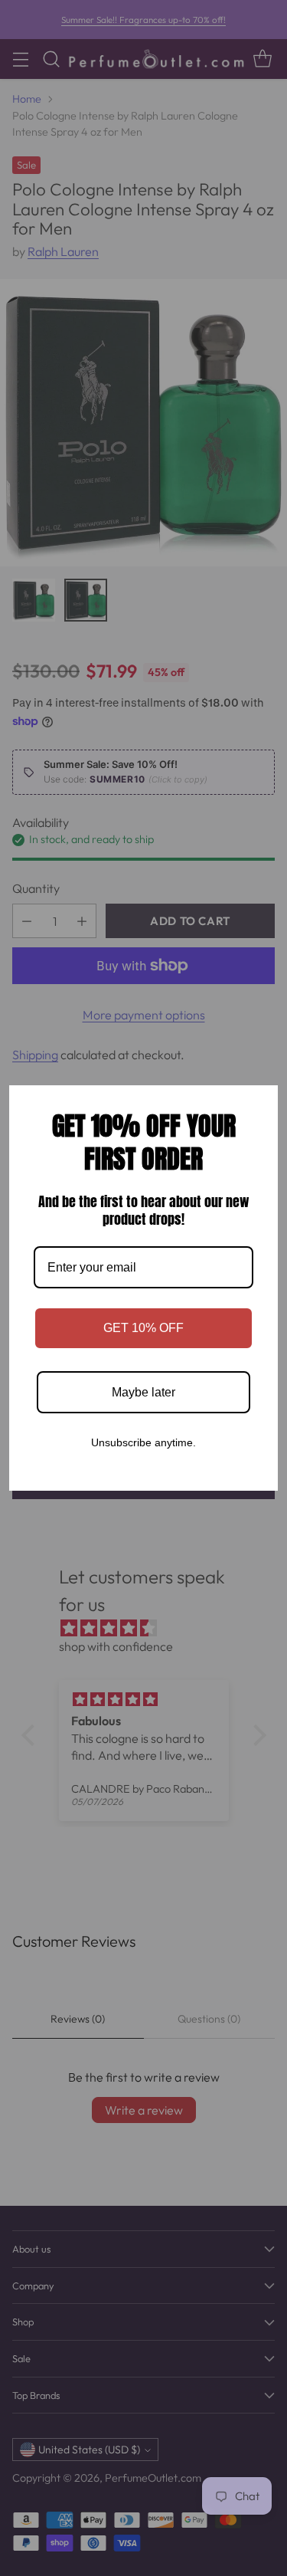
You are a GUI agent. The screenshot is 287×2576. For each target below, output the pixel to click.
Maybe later (143, 1392)
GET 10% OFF (143, 1328)
